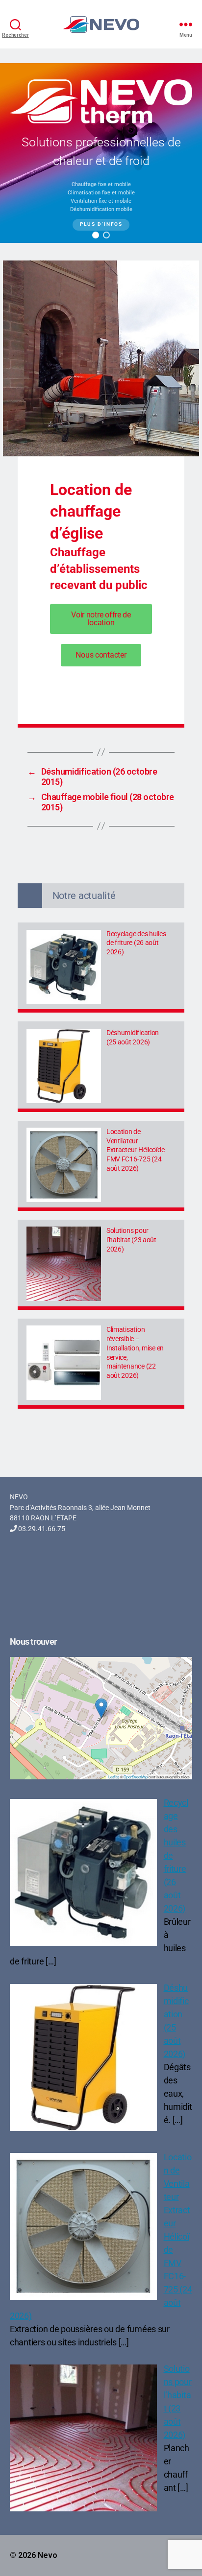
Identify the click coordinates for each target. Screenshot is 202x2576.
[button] (96, 235)
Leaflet (113, 1777)
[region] (101, 153)
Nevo (48, 2555)
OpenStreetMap (136, 1777)
